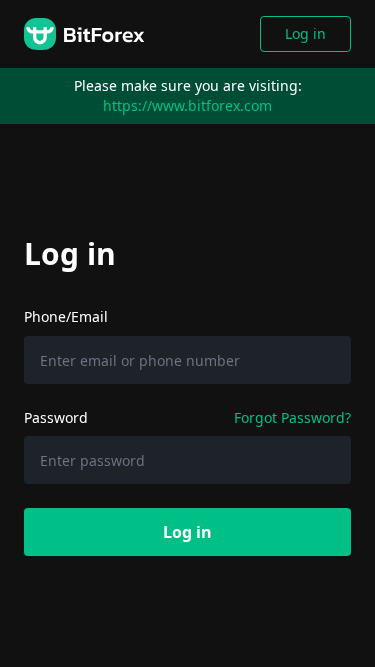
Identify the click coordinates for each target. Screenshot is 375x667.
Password (56, 417)
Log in (305, 33)
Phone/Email (66, 316)
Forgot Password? (292, 417)
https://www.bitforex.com (187, 105)
